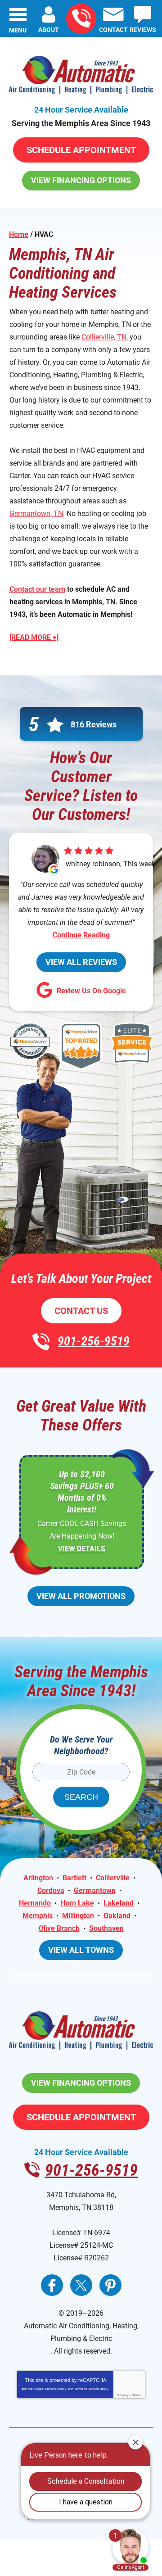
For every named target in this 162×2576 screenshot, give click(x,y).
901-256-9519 (81, 19)
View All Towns (81, 1950)
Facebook (52, 2285)
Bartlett (74, 1878)
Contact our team (37, 589)
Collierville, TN (104, 337)
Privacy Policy (56, 2389)
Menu (18, 30)
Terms (137, 2395)
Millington (78, 1916)
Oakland (117, 1916)
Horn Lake (77, 1903)
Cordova (51, 1890)
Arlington (38, 1878)
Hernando (35, 1903)
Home (19, 234)
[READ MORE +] (34, 637)
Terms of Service (87, 2389)
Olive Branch (59, 1928)
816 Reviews (94, 724)
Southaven (106, 1928)
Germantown (95, 1890)
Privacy (123, 2395)
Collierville (113, 1878)
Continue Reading (81, 935)
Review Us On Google (91, 991)
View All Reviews (81, 962)
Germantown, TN (36, 514)
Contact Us (81, 1311)
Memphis (38, 1916)
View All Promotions (81, 1596)
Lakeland (119, 1903)
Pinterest (110, 2285)
